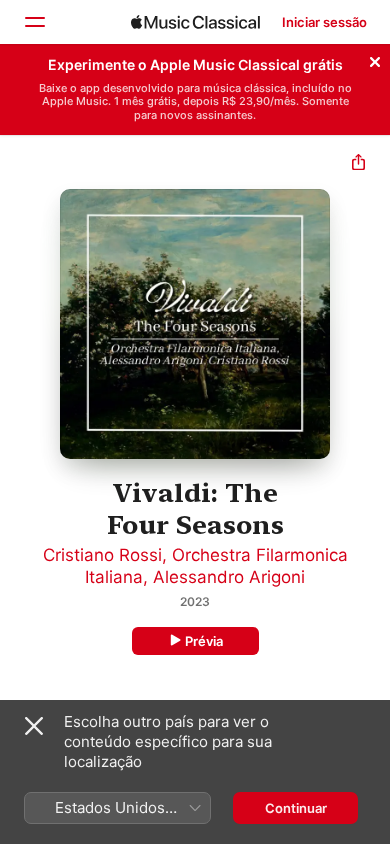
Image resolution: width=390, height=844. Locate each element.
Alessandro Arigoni (229, 577)
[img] (195, 22)
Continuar (296, 808)
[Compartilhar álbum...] (358, 164)
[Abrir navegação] (34, 22)
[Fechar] (375, 59)
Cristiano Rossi (102, 555)
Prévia (204, 641)
